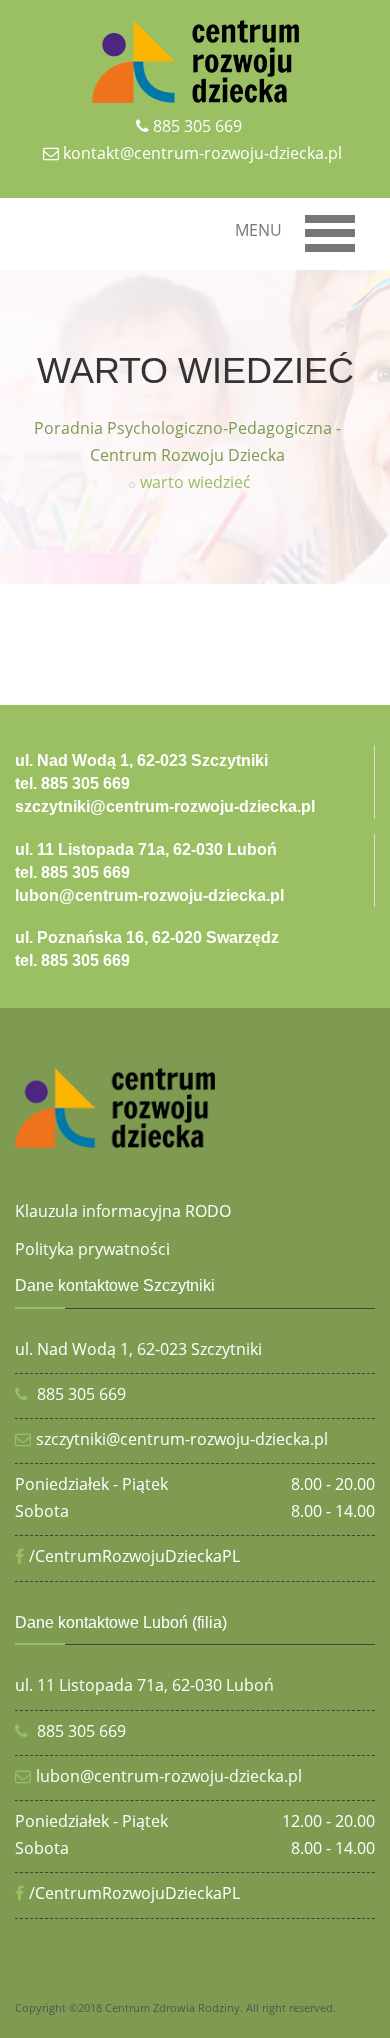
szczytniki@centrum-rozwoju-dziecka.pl (182, 1439)
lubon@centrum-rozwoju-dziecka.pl (169, 1776)
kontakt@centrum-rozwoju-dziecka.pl (202, 153)
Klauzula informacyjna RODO (123, 1211)
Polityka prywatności (92, 1249)
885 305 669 (197, 126)
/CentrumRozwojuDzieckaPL (134, 1556)
